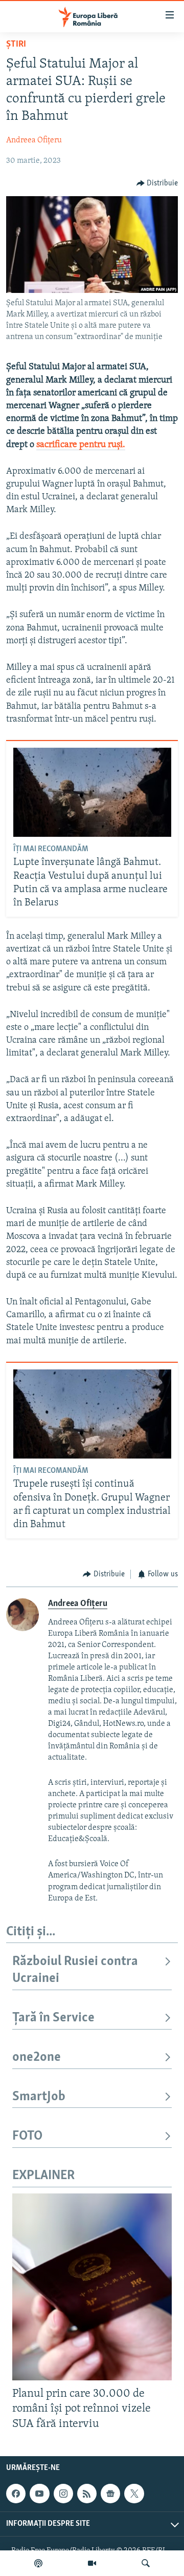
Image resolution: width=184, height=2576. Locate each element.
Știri (16, 45)
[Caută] (146, 2563)
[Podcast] (38, 2563)
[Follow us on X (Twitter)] (134, 2494)
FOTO (27, 2136)
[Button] (157, 183)
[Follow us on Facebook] (16, 2494)
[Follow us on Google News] (110, 2494)
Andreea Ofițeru (34, 140)
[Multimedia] (92, 2563)
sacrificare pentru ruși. (81, 445)
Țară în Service (53, 2018)
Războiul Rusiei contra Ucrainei (75, 1970)
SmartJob (39, 2097)
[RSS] (87, 2494)
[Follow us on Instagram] (63, 2494)
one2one (37, 2057)
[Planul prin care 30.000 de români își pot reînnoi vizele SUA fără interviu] (92, 2287)
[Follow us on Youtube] (39, 2494)
